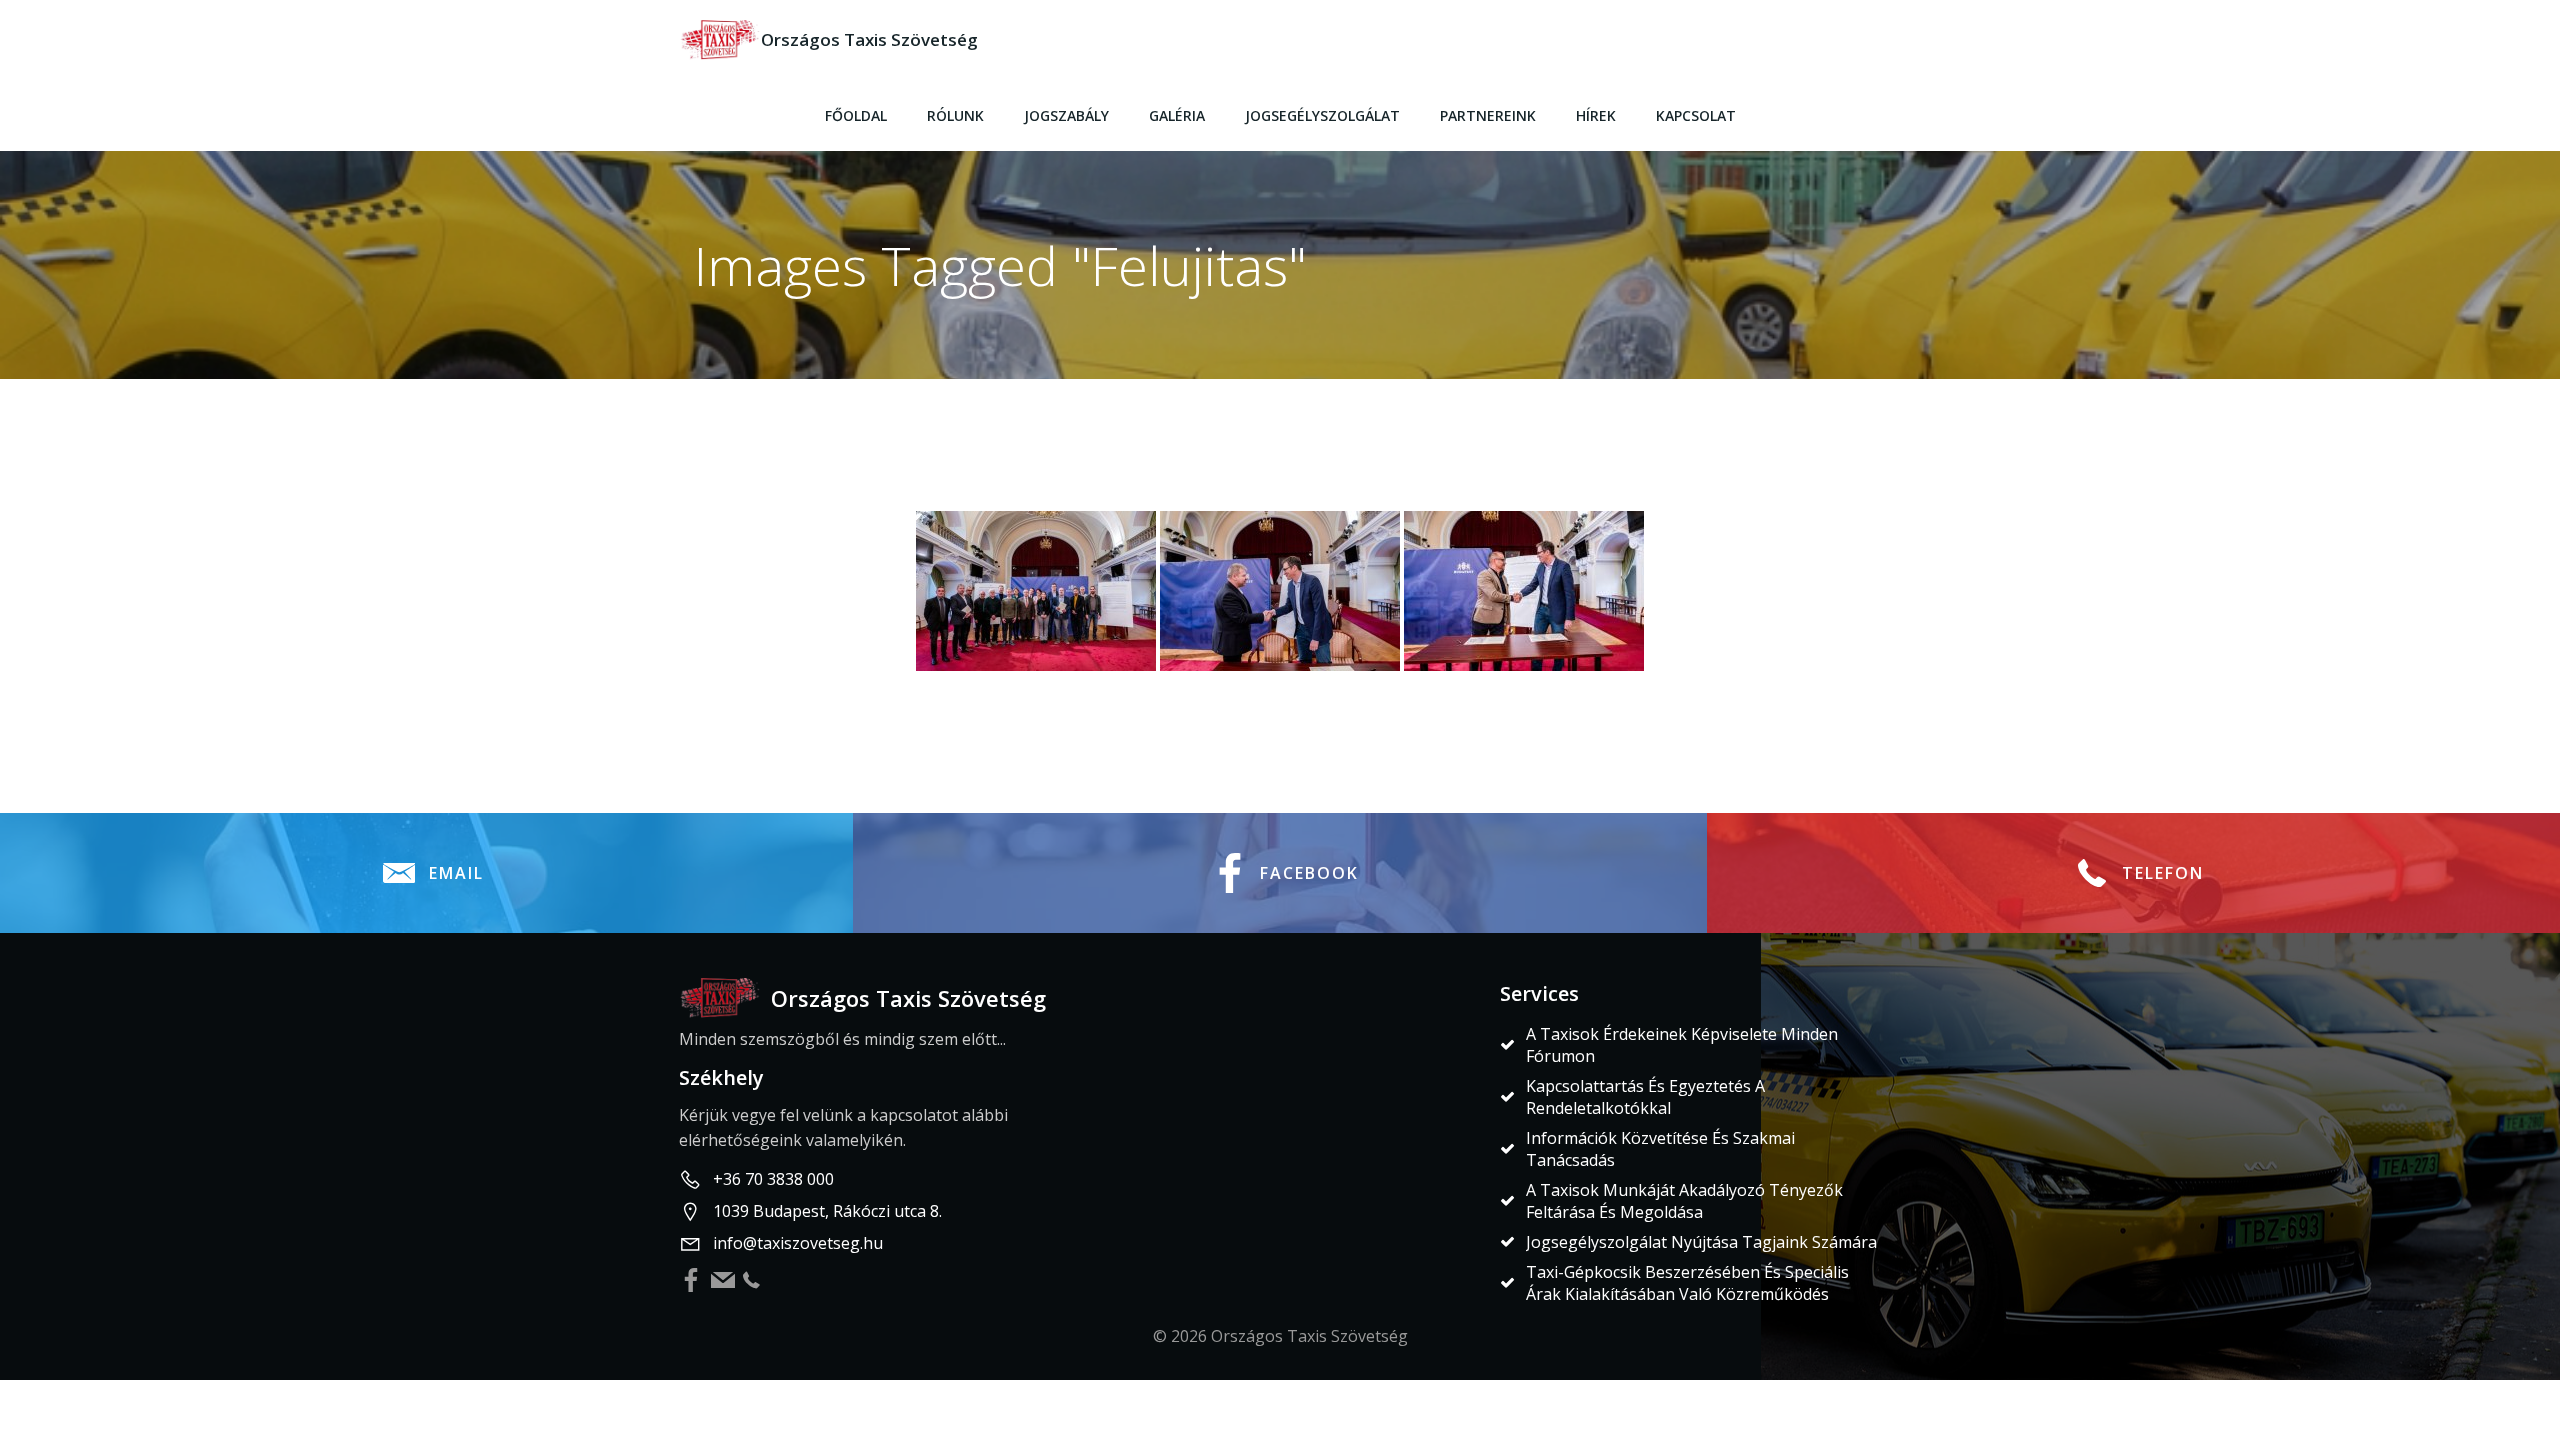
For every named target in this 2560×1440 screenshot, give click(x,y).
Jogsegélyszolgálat (1322, 115)
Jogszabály (1066, 115)
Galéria (1177, 115)
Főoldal (856, 115)
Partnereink (1488, 115)
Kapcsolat (1696, 115)
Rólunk (955, 115)
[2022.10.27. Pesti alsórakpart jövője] (1036, 591)
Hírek (1596, 115)
